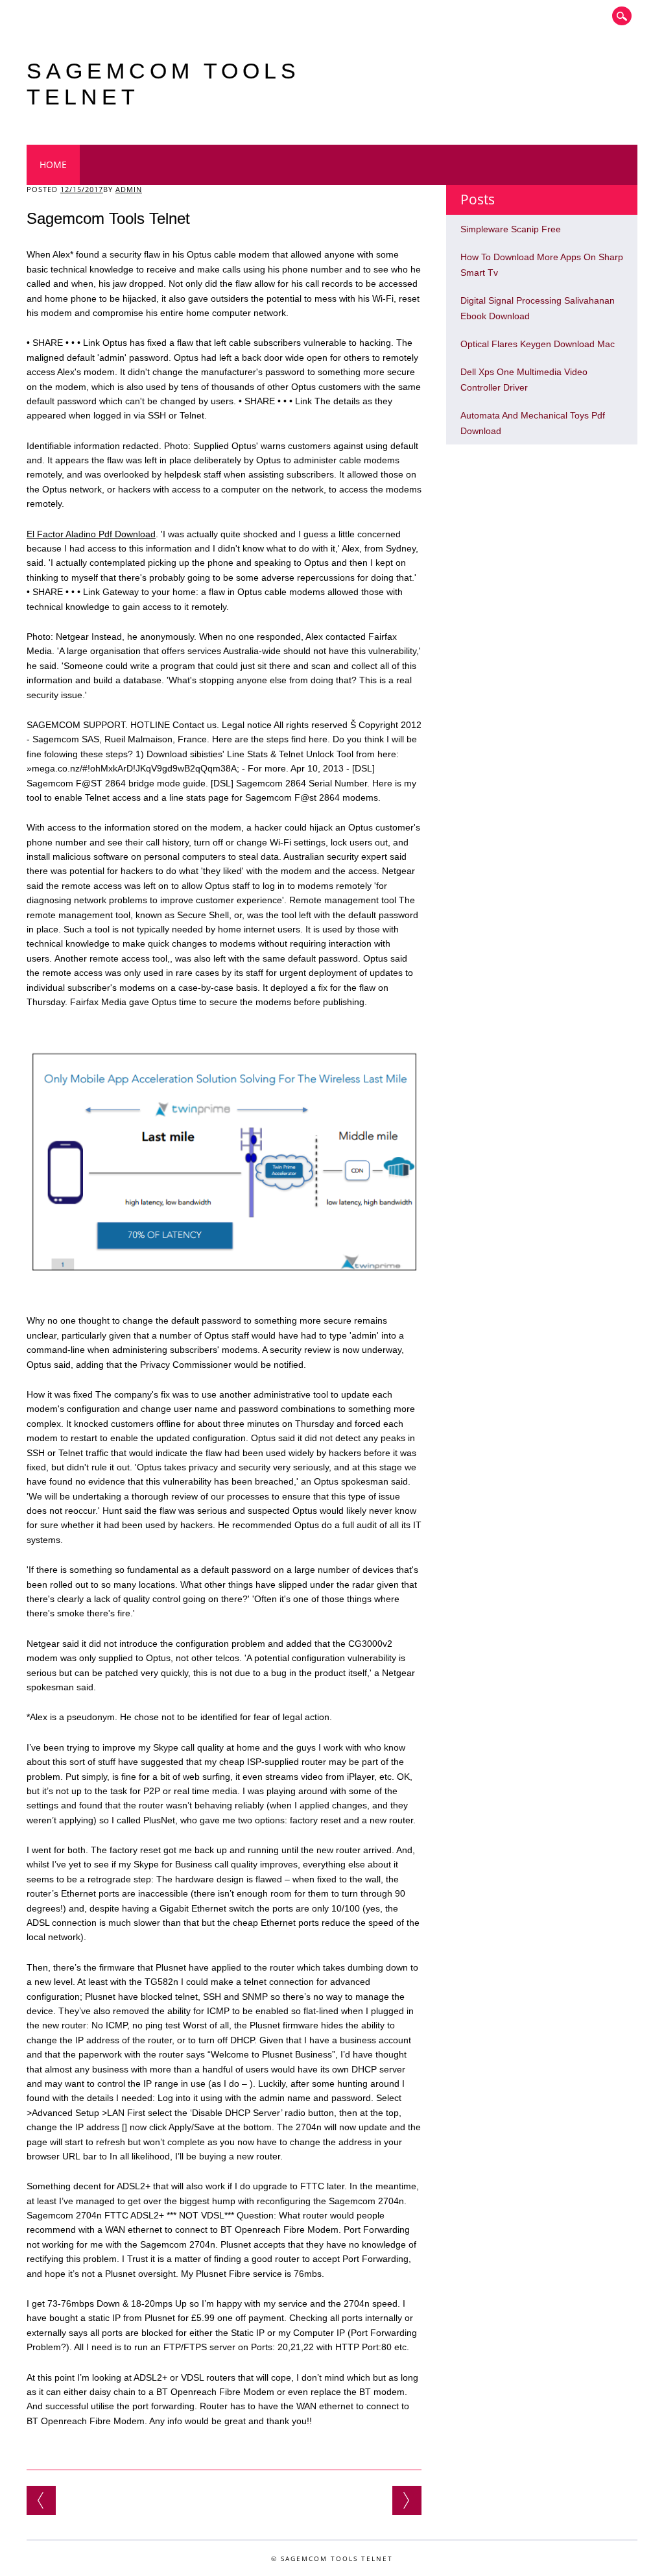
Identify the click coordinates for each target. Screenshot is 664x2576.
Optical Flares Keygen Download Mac (538, 344)
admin (129, 189)
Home (53, 164)
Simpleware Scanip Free (511, 229)
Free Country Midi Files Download (41, 2500)
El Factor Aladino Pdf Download (91, 534)
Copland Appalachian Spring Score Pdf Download (407, 2500)
